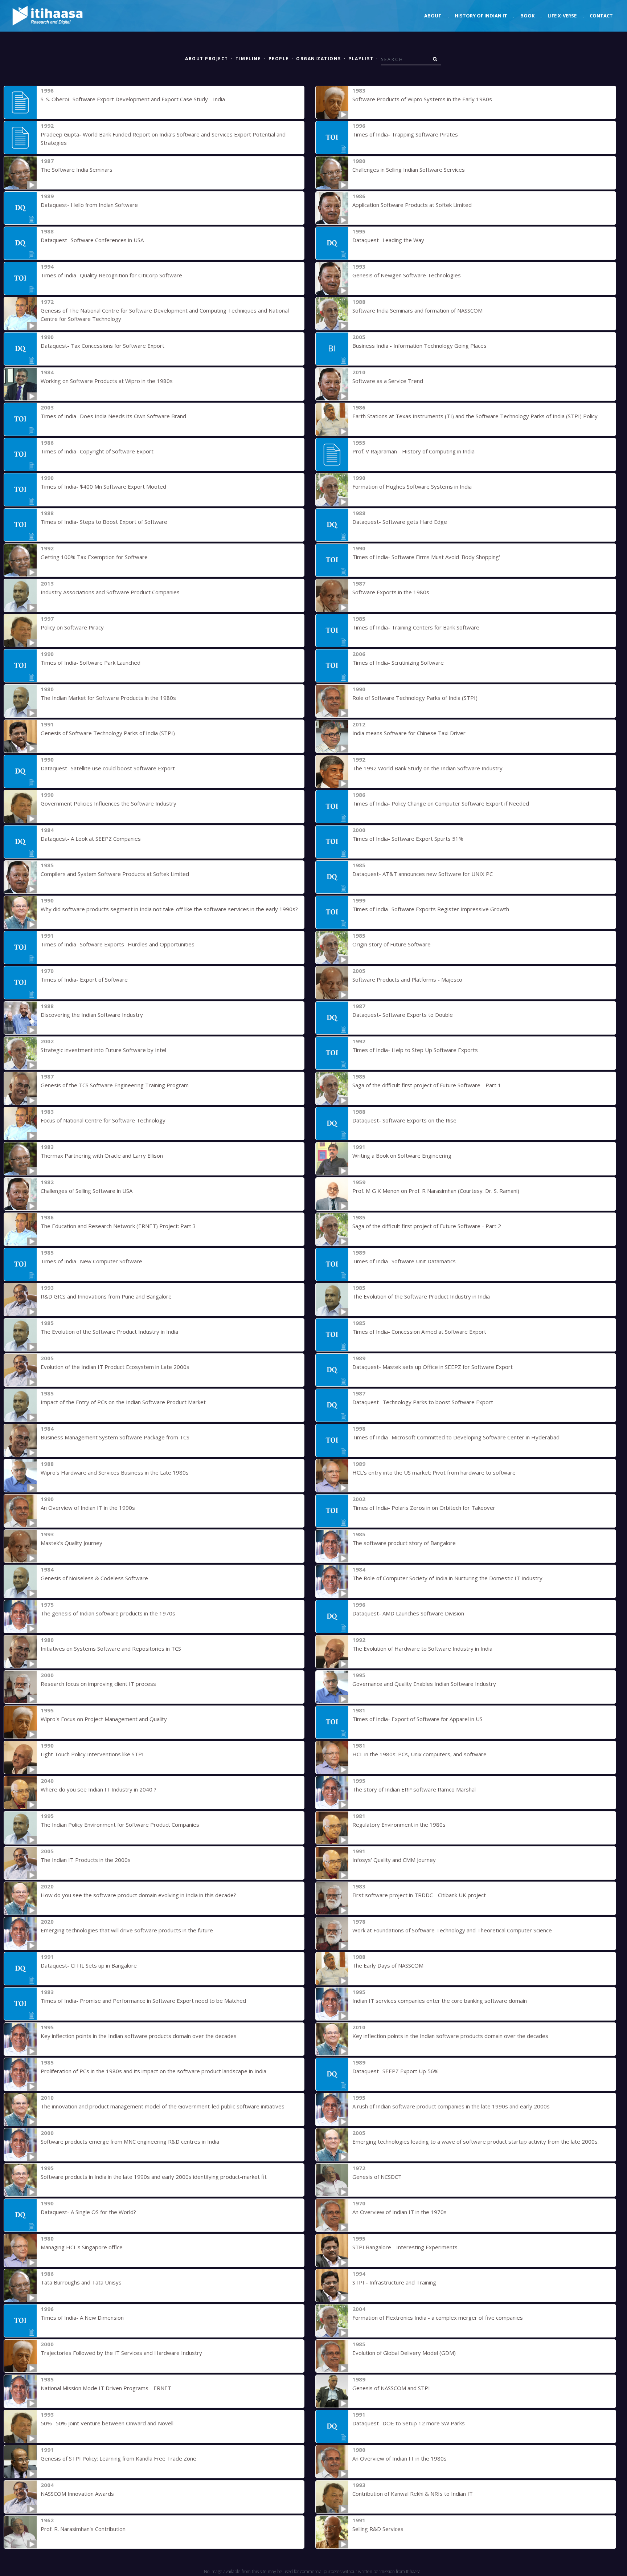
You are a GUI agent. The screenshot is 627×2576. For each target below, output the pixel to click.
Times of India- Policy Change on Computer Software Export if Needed (441, 803)
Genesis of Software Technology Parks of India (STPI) (108, 733)
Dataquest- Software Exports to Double (403, 1015)
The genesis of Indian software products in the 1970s (108, 1613)
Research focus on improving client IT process (98, 1684)
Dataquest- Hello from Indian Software (89, 205)
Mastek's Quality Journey (71, 1543)
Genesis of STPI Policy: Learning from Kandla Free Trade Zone (118, 2458)
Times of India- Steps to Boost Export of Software (104, 522)
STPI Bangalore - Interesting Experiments (405, 2247)
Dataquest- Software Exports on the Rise (404, 1120)
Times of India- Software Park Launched (91, 663)
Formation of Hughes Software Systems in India (412, 486)
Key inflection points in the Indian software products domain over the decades (139, 2036)
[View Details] (20, 102)
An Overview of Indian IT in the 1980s (399, 2458)
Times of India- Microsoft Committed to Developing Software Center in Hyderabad (456, 1437)
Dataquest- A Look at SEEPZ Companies (91, 839)
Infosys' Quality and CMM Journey (394, 1860)
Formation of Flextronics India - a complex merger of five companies (438, 2318)
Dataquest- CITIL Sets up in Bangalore (89, 1965)
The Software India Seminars (77, 170)
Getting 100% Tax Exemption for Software (94, 557)
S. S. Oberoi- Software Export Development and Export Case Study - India (133, 99)
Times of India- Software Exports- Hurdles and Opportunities (118, 944)
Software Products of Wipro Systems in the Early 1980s (422, 99)
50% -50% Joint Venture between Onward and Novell (107, 2423)
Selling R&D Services (378, 2529)
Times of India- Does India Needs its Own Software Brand (113, 416)
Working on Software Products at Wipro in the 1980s (107, 381)
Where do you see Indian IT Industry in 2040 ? (99, 1789)
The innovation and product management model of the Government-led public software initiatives (163, 2106)
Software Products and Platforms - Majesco (407, 979)
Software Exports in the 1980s (391, 592)
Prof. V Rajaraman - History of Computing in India (413, 451)
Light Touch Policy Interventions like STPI (92, 1754)
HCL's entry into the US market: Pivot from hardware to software (434, 1472)
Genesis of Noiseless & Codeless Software (94, 1578)
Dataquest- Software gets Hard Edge (400, 522)
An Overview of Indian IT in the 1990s (88, 1508)
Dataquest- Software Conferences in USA (92, 240)
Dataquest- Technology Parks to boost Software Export (423, 1402)
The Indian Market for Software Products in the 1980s (108, 698)
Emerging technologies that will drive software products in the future (127, 1930)
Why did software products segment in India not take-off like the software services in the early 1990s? (169, 909)
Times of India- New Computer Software (91, 1261)
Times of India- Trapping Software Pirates (405, 134)
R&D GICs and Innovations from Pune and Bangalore (106, 1296)
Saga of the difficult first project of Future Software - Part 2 (427, 1226)
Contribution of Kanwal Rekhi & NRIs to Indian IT (413, 2494)
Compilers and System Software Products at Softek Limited (115, 874)
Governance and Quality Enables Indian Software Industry (424, 1684)
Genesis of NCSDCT (377, 2177)
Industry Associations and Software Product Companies (110, 592)
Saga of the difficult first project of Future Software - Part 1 (427, 1085)
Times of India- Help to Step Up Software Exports (415, 1050)
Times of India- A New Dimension (82, 2318)
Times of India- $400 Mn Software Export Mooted (103, 486)
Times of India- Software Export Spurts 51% (408, 839)
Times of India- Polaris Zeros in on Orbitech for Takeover (424, 1508)
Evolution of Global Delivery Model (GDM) (404, 2353)
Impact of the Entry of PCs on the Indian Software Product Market (123, 1402)
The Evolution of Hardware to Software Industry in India (422, 1648)
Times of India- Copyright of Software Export (97, 451)
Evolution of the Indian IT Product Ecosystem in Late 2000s (115, 1367)
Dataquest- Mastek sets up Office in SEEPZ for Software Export (433, 1367)
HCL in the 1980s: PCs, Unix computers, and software (419, 1754)
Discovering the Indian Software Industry (92, 1015)
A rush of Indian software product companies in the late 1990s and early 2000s (451, 2106)
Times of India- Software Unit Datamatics (404, 1261)
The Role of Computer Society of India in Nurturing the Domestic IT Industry (447, 1578)
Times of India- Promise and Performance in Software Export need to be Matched (143, 2001)
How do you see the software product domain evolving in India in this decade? (138, 1895)
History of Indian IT (481, 16)
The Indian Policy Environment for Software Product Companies (120, 1825)
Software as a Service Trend (388, 381)
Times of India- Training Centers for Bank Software (416, 627)
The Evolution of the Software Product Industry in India (421, 1296)
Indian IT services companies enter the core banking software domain (440, 2001)
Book (527, 16)
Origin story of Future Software (392, 944)
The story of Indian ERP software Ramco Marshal (414, 1789)
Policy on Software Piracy (72, 627)
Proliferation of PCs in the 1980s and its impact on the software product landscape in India (153, 2071)
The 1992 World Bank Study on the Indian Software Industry (427, 768)
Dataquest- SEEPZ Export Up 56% (396, 2071)
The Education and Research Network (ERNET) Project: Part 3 (118, 1226)
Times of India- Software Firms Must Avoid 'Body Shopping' (426, 557)
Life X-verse (562, 16)
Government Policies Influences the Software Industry (108, 803)
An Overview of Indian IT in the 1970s (399, 2212)
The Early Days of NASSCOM (388, 1965)
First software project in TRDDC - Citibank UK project (419, 1895)
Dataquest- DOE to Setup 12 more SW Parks (409, 2423)
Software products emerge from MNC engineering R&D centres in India (130, 2141)
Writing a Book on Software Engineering (402, 1155)
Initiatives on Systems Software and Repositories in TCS (111, 1648)
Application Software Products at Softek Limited (412, 205)
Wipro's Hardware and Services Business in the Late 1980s (115, 1472)
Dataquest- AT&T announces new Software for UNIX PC (423, 874)
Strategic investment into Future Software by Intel (103, 1050)
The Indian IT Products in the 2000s (86, 1860)
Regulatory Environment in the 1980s (399, 1825)
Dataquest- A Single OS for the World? (88, 2212)
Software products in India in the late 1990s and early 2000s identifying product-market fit (154, 2177)
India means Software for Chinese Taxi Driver (409, 733)
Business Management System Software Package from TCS (115, 1437)
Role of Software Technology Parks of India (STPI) (415, 698)
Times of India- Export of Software (84, 979)
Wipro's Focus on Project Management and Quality (104, 1719)
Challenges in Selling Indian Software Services (409, 170)
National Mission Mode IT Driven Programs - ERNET (106, 2388)
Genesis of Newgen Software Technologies (407, 275)
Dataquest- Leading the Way (388, 240)
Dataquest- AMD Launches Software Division (408, 1613)
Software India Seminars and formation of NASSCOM (417, 310)
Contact (601, 16)
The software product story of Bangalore (404, 1543)
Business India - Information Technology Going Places (419, 346)
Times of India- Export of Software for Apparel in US (417, 1719)
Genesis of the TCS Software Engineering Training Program (115, 1085)
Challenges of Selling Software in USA (87, 1191)
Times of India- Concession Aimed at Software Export (419, 1332)
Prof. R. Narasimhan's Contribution (83, 2529)
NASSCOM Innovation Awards (77, 2494)
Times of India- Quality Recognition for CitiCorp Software (111, 275)
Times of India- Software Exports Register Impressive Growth (431, 909)
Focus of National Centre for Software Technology (103, 1120)
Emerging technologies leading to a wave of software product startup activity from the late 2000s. (476, 2141)
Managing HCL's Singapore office (82, 2247)
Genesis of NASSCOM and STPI (391, 2388)
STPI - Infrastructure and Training (394, 2282)
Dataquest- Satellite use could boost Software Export (108, 768)
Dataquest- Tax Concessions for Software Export (103, 346)
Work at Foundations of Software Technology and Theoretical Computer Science (452, 1930)
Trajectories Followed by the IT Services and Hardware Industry (121, 2353)
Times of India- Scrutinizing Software (398, 663)
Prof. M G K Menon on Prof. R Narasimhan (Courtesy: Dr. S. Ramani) (436, 1191)
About (433, 16)
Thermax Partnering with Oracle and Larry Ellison (102, 1155)
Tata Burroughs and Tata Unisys (81, 2282)
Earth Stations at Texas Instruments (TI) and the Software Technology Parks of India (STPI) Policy (475, 416)
